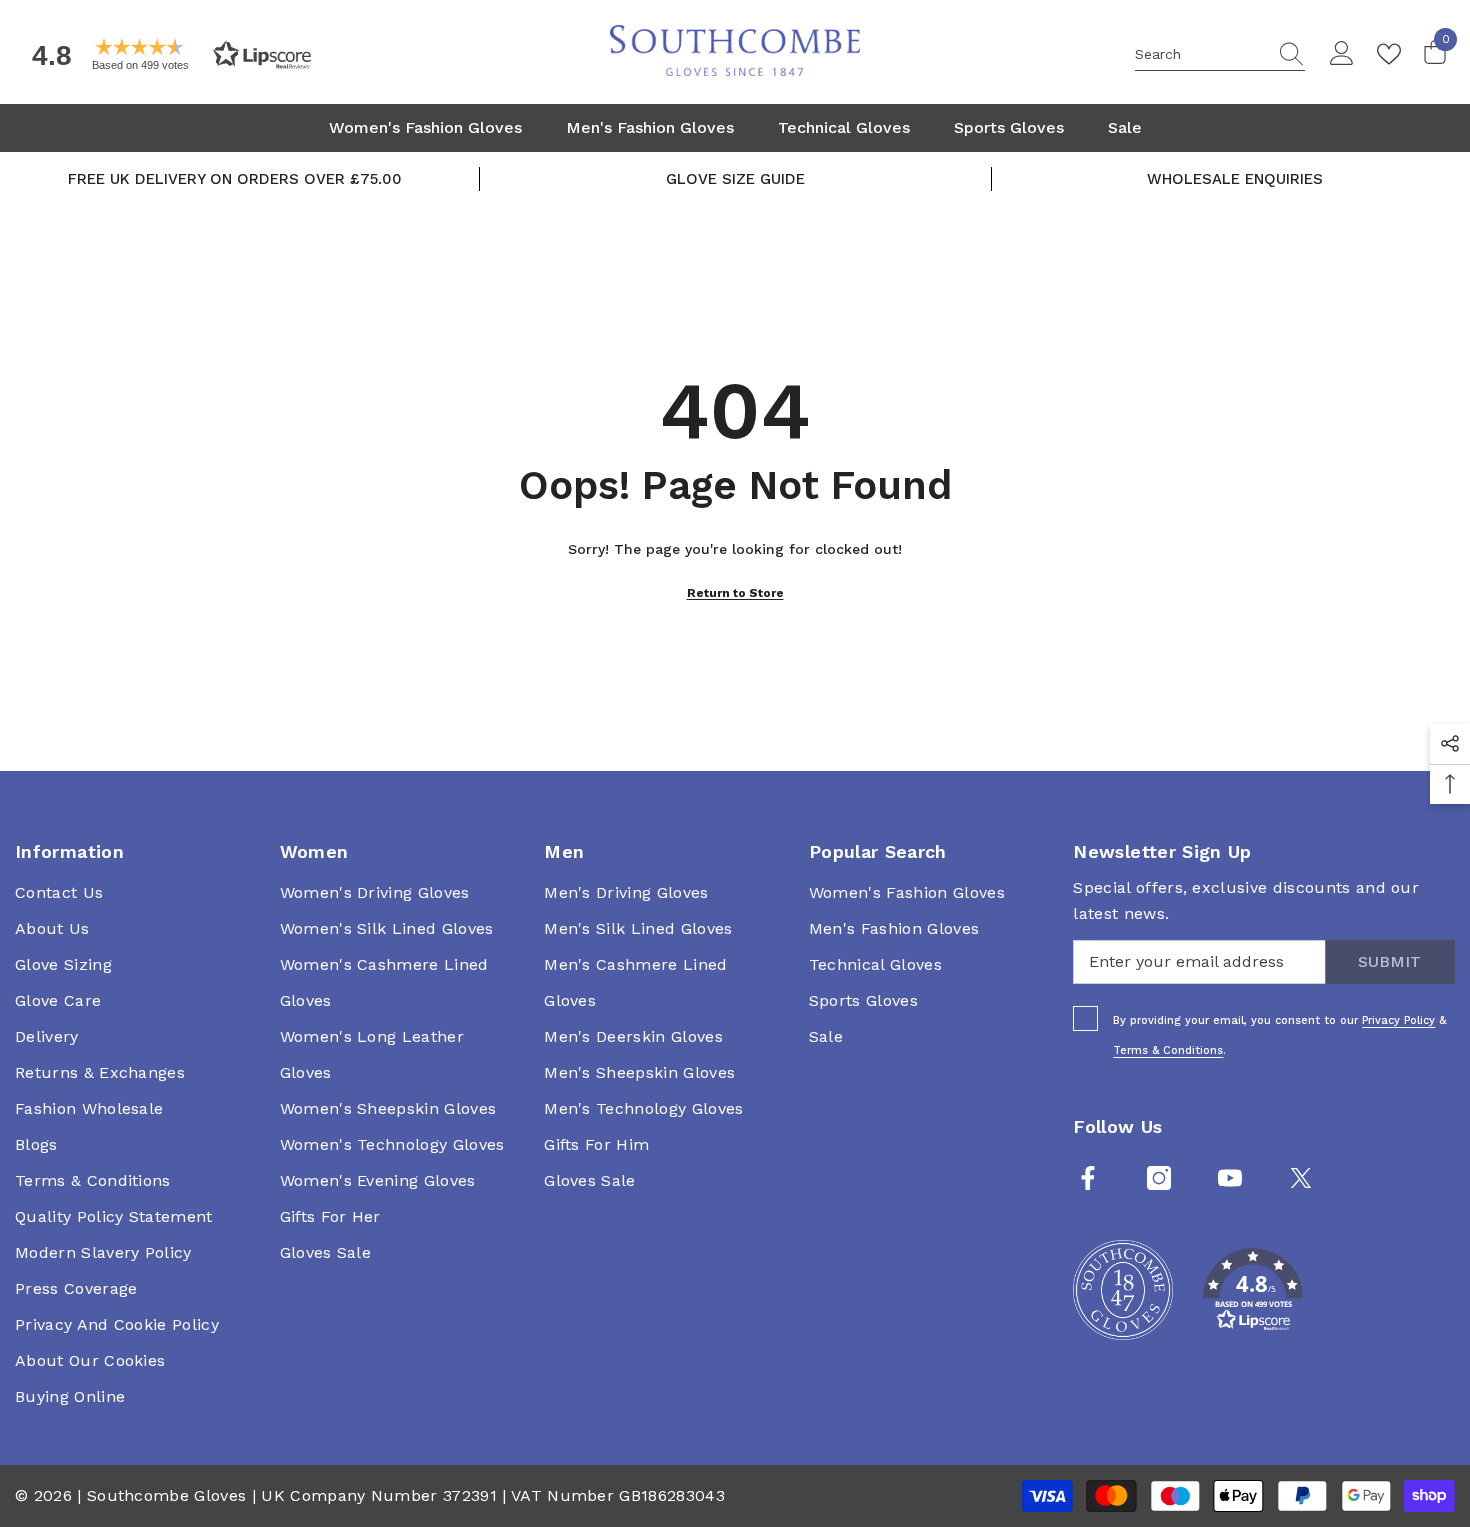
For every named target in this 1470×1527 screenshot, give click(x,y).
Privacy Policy (1398, 1020)
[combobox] (1201, 54)
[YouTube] (1230, 1178)
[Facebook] (1088, 1178)
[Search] (1220, 54)
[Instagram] (1159, 1178)
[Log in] (1342, 54)
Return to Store (735, 593)
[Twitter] (1301, 1178)
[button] (165, 54)
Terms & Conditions (1168, 1050)
